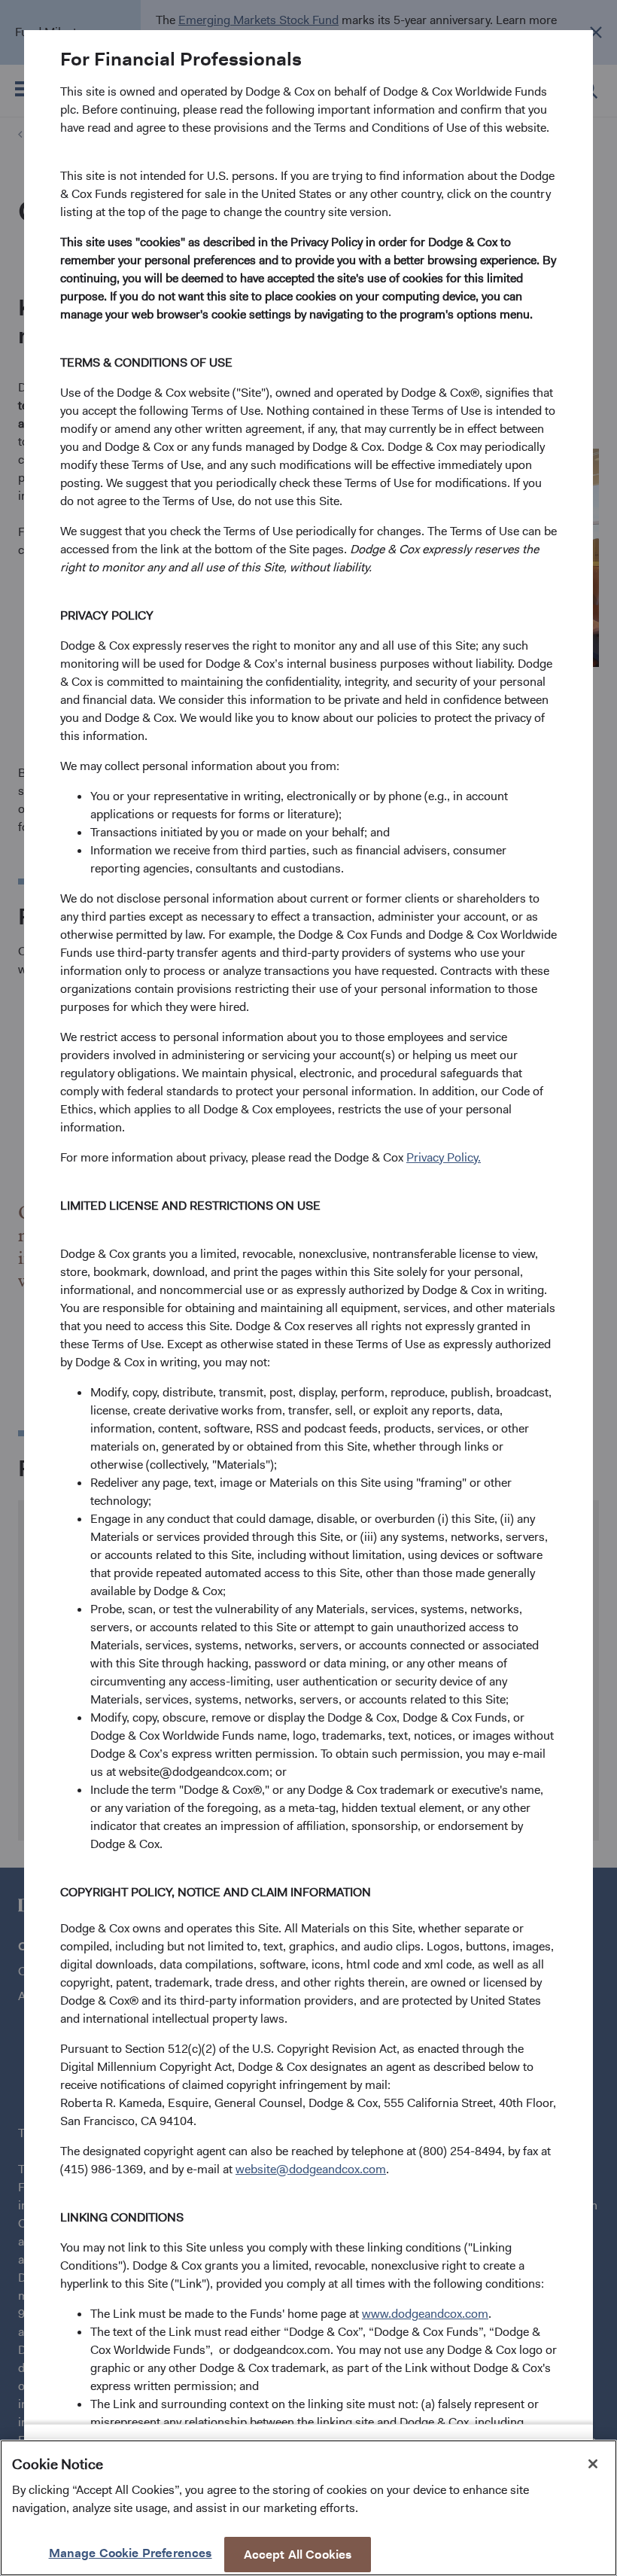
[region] (308, 2508)
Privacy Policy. (444, 1157)
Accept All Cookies (298, 2555)
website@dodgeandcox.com (311, 2169)
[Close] (593, 2464)
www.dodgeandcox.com (425, 2314)
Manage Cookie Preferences (131, 2553)
